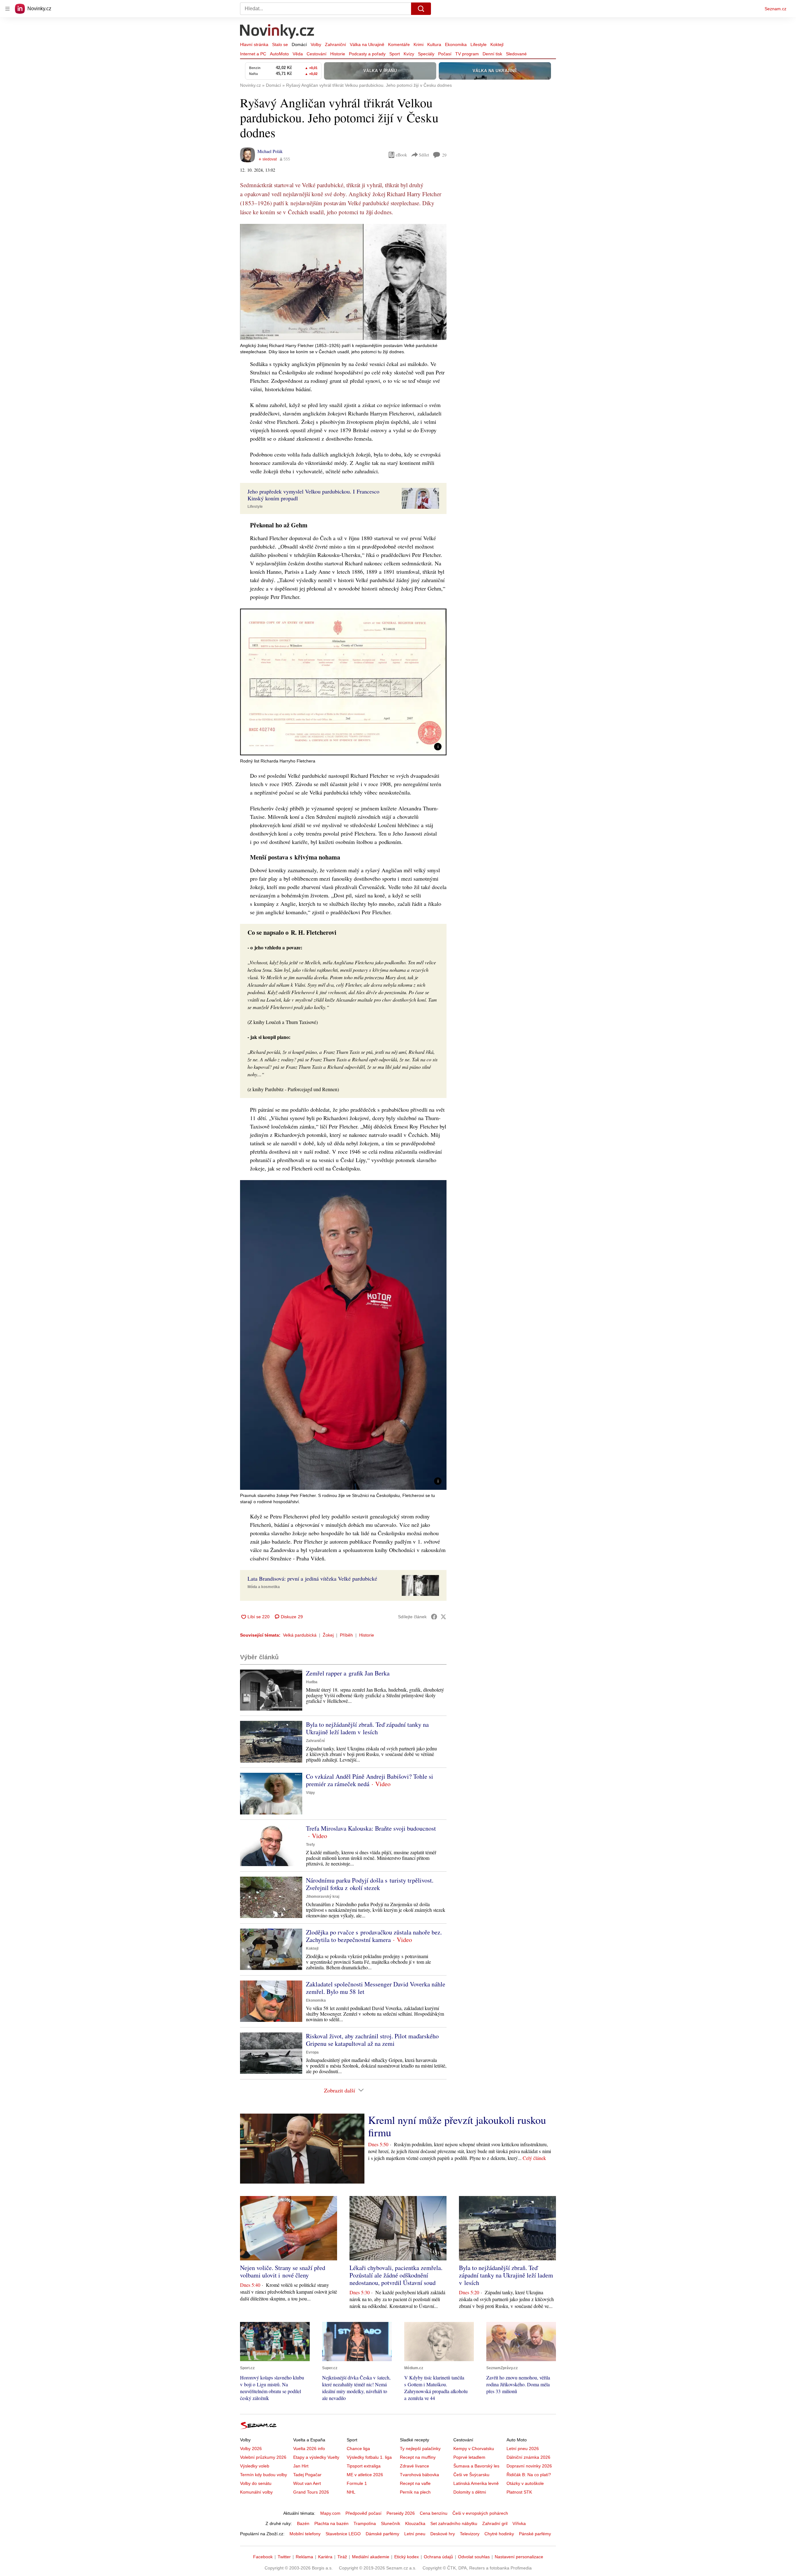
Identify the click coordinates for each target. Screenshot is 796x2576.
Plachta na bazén (331, 2523)
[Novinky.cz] (277, 32)
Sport (395, 54)
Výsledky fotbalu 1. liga (369, 2457)
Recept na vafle (415, 2483)
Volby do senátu (256, 2483)
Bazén (303, 2523)
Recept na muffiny (418, 2457)
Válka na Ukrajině (367, 44)
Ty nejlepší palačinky (420, 2449)
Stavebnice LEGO (343, 2534)
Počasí (445, 54)
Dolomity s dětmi (470, 2492)
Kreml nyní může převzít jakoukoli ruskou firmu (457, 2126)
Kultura (434, 44)
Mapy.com (330, 2513)
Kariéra (325, 2557)
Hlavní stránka (254, 44)
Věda (298, 54)
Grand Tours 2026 (311, 2492)
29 (444, 155)
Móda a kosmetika (264, 1587)
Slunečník (391, 2523)
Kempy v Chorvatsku (474, 2449)
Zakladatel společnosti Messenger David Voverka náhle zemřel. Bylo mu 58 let (376, 1988)
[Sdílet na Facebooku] (434, 1617)
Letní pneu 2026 (523, 2449)
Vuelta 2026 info (309, 2449)
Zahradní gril (495, 2523)
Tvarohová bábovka (419, 2475)
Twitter (284, 2557)
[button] (343, 282)
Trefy (310, 1845)
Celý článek (534, 2158)
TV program (467, 54)
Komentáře (399, 44)
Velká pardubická (300, 1635)
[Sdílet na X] (443, 1617)
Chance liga (358, 2449)
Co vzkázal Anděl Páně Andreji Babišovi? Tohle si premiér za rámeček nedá (370, 1780)
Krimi (419, 44)
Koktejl (497, 44)
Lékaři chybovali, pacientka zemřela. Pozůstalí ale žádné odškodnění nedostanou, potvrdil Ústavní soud (396, 2275)
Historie (338, 54)
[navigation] (7, 9)
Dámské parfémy (382, 2534)
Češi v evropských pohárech (480, 2513)
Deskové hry (443, 2534)
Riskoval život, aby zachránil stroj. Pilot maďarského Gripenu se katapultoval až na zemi (372, 2040)
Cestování (317, 54)
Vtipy (310, 1793)
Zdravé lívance (414, 2466)
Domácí (299, 44)
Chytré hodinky (499, 2534)
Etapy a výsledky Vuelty (316, 2457)
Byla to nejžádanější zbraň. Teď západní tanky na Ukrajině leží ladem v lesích (367, 1728)
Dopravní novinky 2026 (529, 2466)
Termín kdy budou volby (264, 2475)
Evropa (312, 2052)
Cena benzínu (434, 2513)
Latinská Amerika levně (476, 2483)
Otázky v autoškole (525, 2483)
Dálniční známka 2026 (528, 2457)
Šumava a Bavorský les (476, 2466)
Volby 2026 (251, 2449)
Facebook (263, 2557)
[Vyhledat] (421, 9)
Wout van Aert (307, 2483)
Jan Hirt (301, 2466)
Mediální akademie (371, 2557)
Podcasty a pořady (367, 54)
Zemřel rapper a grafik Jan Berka (348, 1673)
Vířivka (519, 2523)
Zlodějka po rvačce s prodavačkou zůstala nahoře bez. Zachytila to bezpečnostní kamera (374, 1936)
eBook (401, 155)
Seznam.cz (775, 9)
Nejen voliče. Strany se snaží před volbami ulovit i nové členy (283, 2271)
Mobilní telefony (305, 2534)
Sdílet (424, 155)
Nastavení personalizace (519, 2557)
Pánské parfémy (535, 2534)
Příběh (346, 1635)
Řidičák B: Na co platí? (529, 2475)
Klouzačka (415, 2523)
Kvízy (409, 54)
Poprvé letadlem (469, 2457)
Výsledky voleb (255, 2466)
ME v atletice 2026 (365, 2475)
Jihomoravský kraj (323, 1897)
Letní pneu (415, 2534)
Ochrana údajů (438, 2557)
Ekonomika (456, 44)
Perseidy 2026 (401, 2513)
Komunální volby (256, 2492)
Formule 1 (357, 2483)
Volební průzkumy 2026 (263, 2457)
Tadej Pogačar (307, 2475)
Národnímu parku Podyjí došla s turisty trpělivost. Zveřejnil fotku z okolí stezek (370, 1884)
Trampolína (365, 2523)
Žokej (328, 1635)
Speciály (426, 54)
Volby (316, 44)
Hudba (312, 1682)
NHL (351, 2492)
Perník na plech (415, 2492)
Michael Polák (270, 151)
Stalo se (280, 44)
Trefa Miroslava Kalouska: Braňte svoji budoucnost (371, 1828)
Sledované (516, 54)
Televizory (470, 2534)
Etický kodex (407, 2557)
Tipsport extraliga (364, 2466)
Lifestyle (479, 44)
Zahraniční (336, 44)
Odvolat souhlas (474, 2557)
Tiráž (342, 2557)
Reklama (304, 2557)
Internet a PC (253, 54)
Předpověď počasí (363, 2513)
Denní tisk (492, 54)
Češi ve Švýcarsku (471, 2475)
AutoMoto (279, 54)
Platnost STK (519, 2492)
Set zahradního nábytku (454, 2523)
